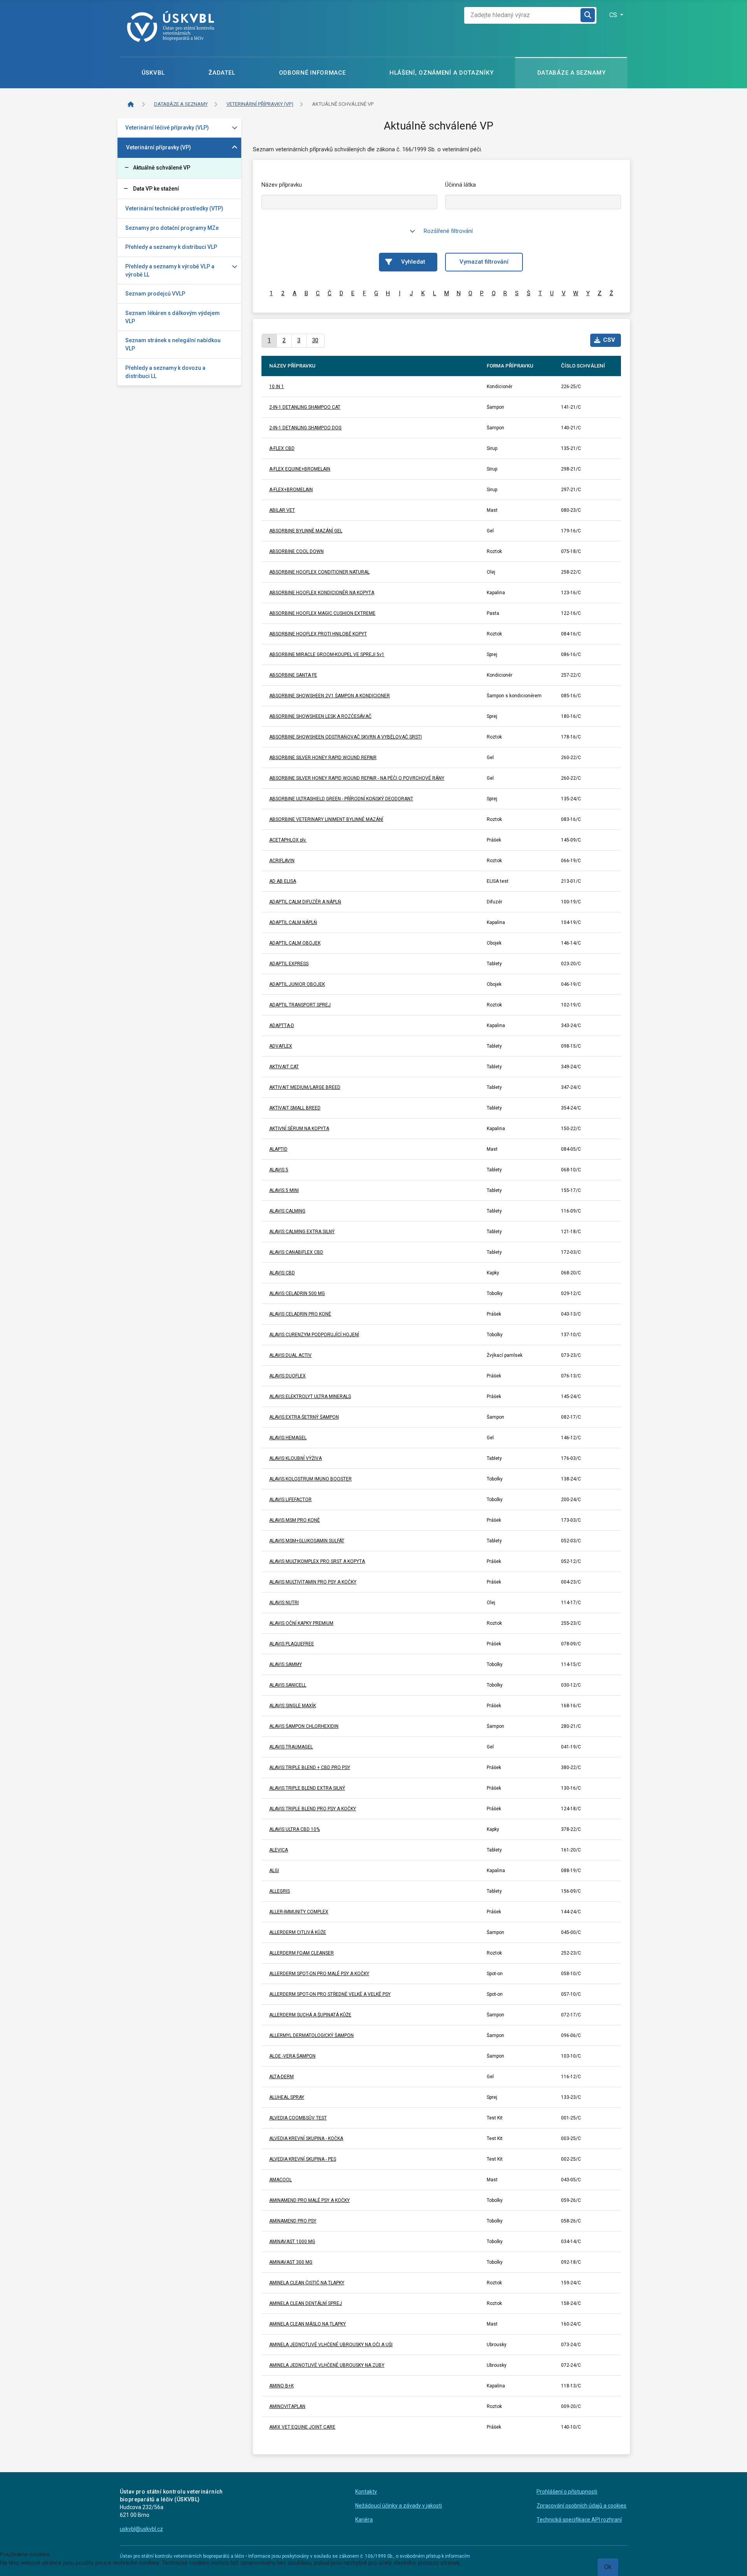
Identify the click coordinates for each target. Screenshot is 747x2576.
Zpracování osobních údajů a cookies (581, 2506)
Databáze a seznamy (572, 73)
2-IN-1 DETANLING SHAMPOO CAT (305, 407)
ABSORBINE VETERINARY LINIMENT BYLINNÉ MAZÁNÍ (326, 819)
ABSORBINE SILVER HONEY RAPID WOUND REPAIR (323, 758)
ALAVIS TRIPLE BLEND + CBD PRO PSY (310, 1767)
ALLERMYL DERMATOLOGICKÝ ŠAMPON (311, 2035)
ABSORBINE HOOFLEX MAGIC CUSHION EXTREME (322, 613)
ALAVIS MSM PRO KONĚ (295, 1520)
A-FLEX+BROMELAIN (291, 490)
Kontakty (366, 2492)
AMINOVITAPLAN (287, 2406)
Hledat (588, 15)
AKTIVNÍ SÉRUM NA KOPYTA (299, 1129)
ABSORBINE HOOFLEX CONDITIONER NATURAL (319, 572)
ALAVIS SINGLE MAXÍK (293, 1706)
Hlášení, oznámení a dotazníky (441, 73)
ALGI (274, 1871)
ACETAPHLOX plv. (288, 840)
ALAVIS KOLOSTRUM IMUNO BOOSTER (310, 1479)
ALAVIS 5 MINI (284, 1190)
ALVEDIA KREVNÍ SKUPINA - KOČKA (306, 2138)
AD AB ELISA (283, 881)
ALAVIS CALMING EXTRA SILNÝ (302, 1232)
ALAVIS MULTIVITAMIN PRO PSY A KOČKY (313, 1582)
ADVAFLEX (281, 1046)
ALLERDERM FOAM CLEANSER (302, 1953)
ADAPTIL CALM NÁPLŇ (293, 922)
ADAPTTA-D (282, 1025)
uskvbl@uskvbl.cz (141, 2529)
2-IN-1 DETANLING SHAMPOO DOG (305, 428)
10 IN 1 (277, 387)
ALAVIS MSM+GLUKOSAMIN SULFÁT (307, 1541)
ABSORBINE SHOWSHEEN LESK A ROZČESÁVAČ (320, 716)
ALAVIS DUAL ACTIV (290, 1355)
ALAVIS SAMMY (286, 1664)
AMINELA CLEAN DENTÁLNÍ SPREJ (306, 2303)
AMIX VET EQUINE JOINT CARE (302, 2427)
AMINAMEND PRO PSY (293, 2221)
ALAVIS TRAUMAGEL (291, 1747)
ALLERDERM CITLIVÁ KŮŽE (298, 1932)
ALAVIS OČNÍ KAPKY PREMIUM (301, 1623)
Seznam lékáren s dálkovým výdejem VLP (173, 317)
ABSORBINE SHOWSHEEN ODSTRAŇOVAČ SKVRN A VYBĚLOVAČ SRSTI (345, 737)
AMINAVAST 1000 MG (292, 2242)
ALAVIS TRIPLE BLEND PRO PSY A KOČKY (313, 1809)
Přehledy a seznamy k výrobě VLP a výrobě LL (170, 270)
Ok (608, 2567)
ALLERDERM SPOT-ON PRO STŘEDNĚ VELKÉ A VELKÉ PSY (330, 1994)
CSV (609, 340)
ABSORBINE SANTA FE (293, 675)
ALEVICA (279, 1850)
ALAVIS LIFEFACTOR (290, 1500)
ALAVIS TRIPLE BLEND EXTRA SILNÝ (307, 1788)
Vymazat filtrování (484, 262)
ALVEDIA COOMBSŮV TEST (298, 2118)
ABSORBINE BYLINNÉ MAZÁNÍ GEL (306, 531)
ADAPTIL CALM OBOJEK (295, 943)
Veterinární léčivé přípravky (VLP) (167, 128)
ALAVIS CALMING (287, 1211)
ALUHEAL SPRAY (287, 2097)
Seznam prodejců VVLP (155, 294)
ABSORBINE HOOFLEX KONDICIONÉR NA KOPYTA (322, 593)
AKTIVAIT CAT (284, 1067)
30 (315, 340)
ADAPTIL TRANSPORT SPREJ (300, 1005)
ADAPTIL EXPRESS (289, 964)
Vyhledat (413, 262)
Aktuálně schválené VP (162, 168)
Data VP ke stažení (156, 189)
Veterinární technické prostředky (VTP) (174, 208)
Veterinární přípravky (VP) (159, 147)
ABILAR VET (282, 510)
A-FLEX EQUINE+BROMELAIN (300, 469)
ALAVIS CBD (282, 1273)
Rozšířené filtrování (448, 231)
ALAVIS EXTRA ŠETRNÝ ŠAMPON (304, 1417)
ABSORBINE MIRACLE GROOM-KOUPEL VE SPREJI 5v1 (327, 654)
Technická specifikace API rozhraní (579, 2520)
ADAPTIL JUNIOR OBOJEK (297, 984)
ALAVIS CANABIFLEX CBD (296, 1252)
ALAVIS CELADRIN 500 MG (297, 1293)
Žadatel (222, 73)
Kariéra (364, 2520)
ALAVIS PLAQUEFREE (292, 1644)
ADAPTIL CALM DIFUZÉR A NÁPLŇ (305, 902)
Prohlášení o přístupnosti (567, 2492)
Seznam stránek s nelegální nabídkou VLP (173, 344)
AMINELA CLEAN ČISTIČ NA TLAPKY (307, 2283)
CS (614, 15)
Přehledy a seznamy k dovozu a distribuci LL (165, 372)
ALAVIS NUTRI (284, 1603)
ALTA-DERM (281, 2077)
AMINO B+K (281, 2386)
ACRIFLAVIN (282, 861)
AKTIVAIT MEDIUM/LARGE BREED (305, 1087)
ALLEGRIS (280, 1891)
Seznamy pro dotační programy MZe (172, 228)
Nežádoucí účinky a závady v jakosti (399, 2506)
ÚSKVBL (153, 73)
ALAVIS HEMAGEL (288, 1438)
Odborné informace (312, 73)
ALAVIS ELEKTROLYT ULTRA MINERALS (310, 1396)
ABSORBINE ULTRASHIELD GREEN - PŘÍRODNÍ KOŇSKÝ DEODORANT (341, 799)
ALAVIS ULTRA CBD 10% (295, 1829)
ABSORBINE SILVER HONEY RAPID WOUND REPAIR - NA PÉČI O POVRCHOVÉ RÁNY (357, 778)
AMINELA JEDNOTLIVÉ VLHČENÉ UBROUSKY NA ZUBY (327, 2365)
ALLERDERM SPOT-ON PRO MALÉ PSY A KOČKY (319, 1974)
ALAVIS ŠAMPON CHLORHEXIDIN (304, 1726)
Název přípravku (282, 185)
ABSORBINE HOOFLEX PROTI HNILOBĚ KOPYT (318, 634)
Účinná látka (460, 185)
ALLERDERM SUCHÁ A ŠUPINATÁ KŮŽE (310, 2015)
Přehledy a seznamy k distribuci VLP (171, 247)
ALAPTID (278, 1149)
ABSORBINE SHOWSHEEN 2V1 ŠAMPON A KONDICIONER (330, 696)
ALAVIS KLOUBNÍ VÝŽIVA (295, 1458)
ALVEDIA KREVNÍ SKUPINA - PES (303, 2159)
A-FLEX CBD (282, 448)
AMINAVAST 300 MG (291, 2262)
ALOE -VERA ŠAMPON (292, 2056)
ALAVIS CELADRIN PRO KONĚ (300, 1314)
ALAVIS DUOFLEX (288, 1376)
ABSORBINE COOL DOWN (296, 551)
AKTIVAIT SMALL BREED (295, 1108)
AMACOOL (281, 2180)
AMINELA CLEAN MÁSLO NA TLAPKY (308, 2324)
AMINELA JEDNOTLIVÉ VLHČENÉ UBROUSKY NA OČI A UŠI (331, 2345)
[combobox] (523, 15)
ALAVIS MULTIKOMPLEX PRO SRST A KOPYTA (317, 1561)
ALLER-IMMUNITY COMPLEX (299, 1912)
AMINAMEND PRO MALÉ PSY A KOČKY (309, 2200)
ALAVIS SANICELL (288, 1685)
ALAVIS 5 (279, 1170)
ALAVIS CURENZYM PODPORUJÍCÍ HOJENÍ (314, 1335)
